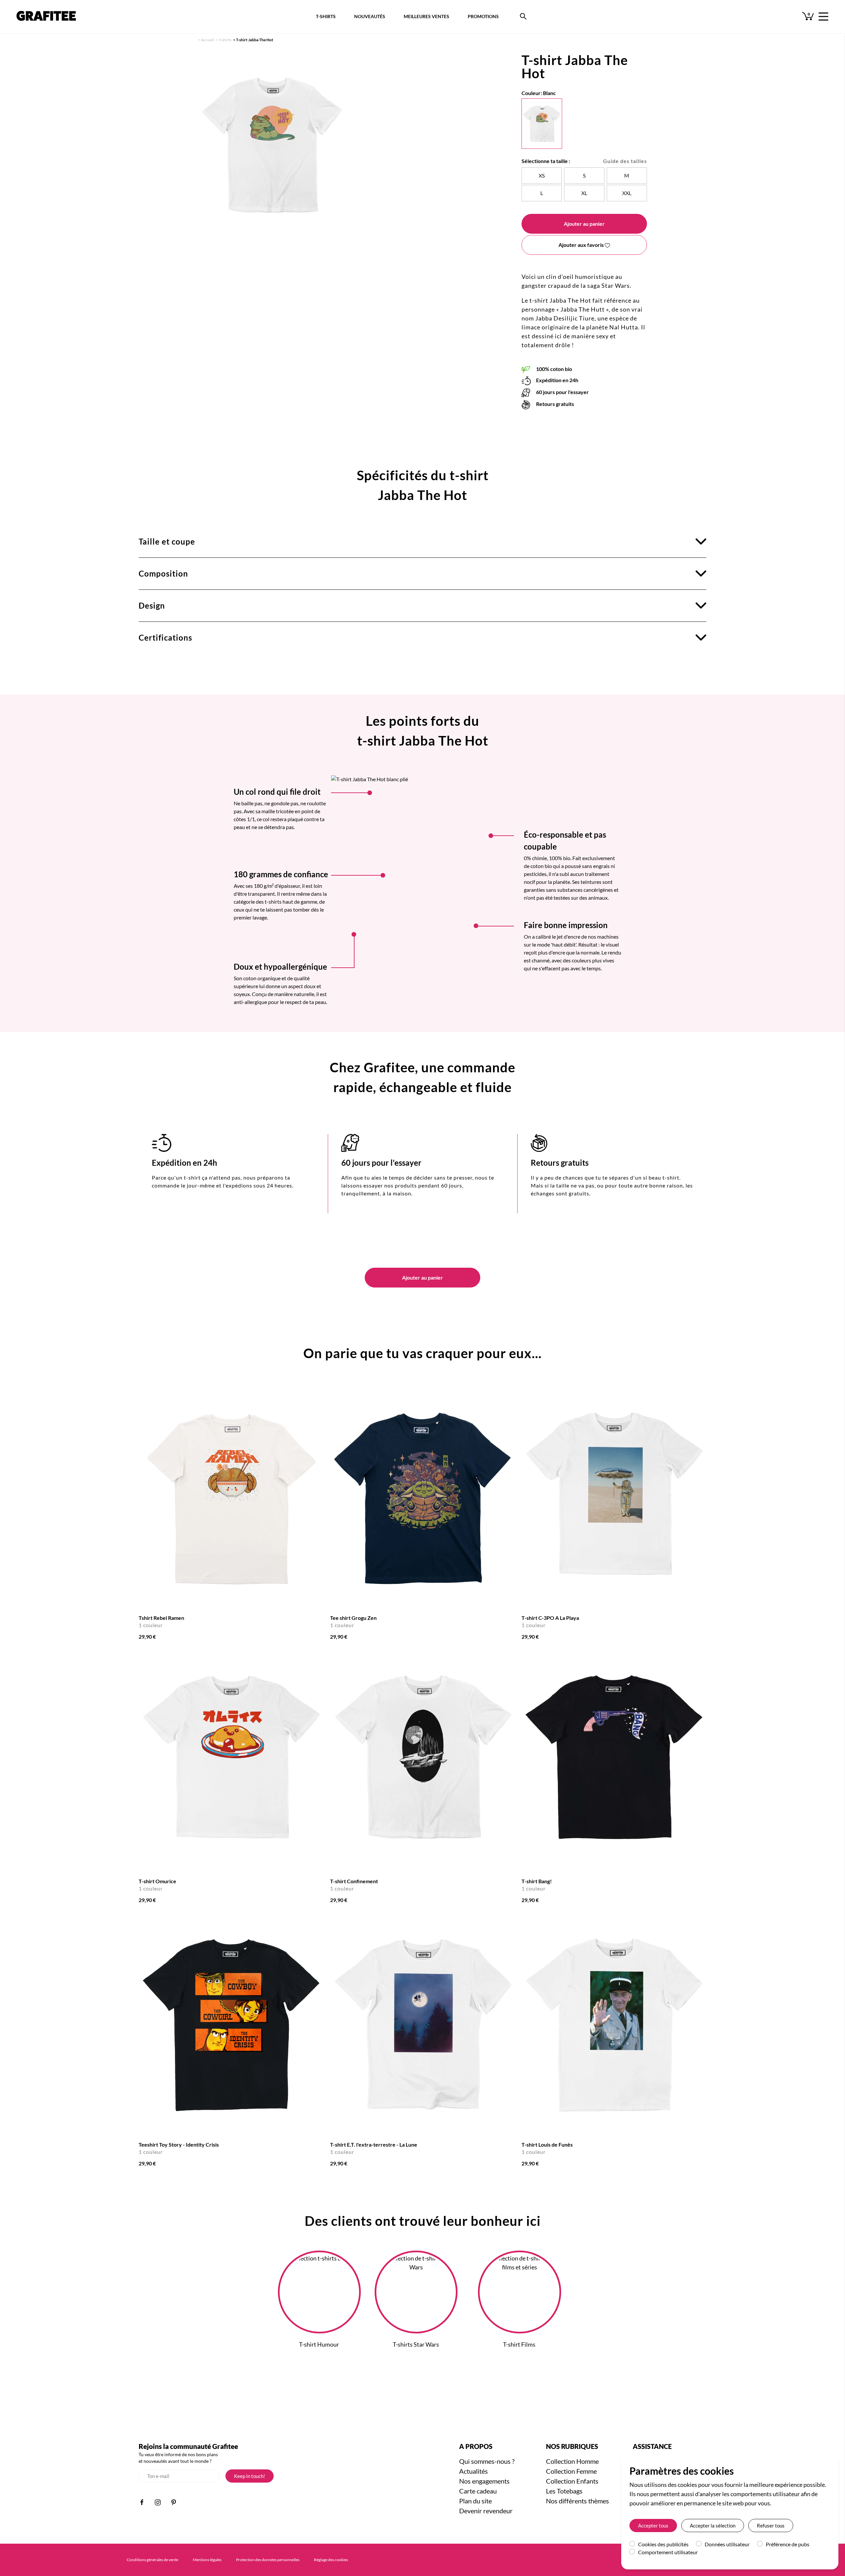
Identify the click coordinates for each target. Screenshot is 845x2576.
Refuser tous (771, 2526)
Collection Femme (571, 2471)
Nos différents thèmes (577, 2501)
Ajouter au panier (584, 224)
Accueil (207, 40)
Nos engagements (484, 2481)
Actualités (473, 2471)
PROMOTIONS (483, 16)
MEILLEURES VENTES (426, 16)
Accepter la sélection (713, 2526)
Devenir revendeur (486, 2511)
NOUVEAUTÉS (370, 16)
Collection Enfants (572, 2481)
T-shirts (225, 40)
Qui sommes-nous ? (487, 2461)
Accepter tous (653, 2526)
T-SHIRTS (326, 16)
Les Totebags (564, 2491)
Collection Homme (572, 2461)
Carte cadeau (478, 2491)
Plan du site (475, 2501)
